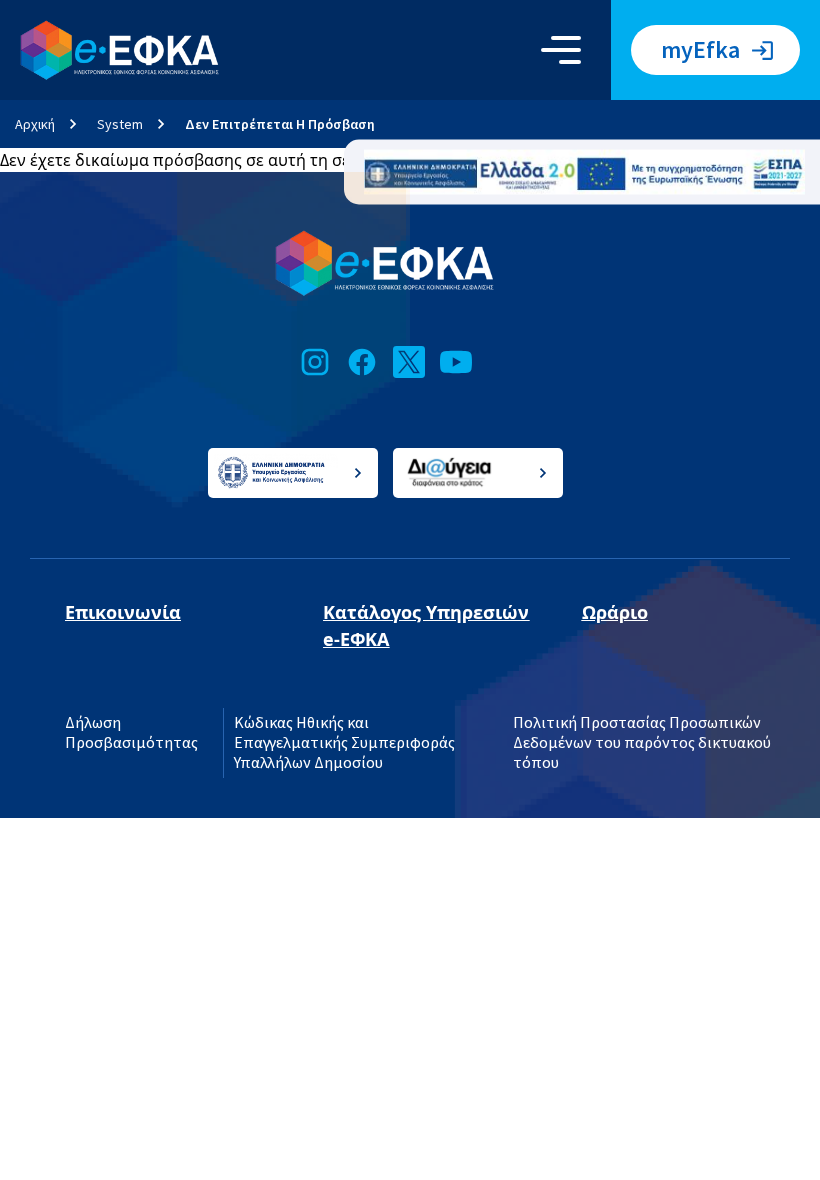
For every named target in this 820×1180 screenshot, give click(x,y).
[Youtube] (456, 362)
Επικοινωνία (123, 612)
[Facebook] (362, 362)
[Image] (584, 172)
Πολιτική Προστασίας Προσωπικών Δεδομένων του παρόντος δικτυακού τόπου (642, 743)
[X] (409, 362)
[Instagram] (315, 362)
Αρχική (35, 124)
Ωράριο (615, 612)
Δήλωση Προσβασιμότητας (131, 733)
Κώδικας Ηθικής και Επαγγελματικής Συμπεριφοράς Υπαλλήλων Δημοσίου (344, 743)
